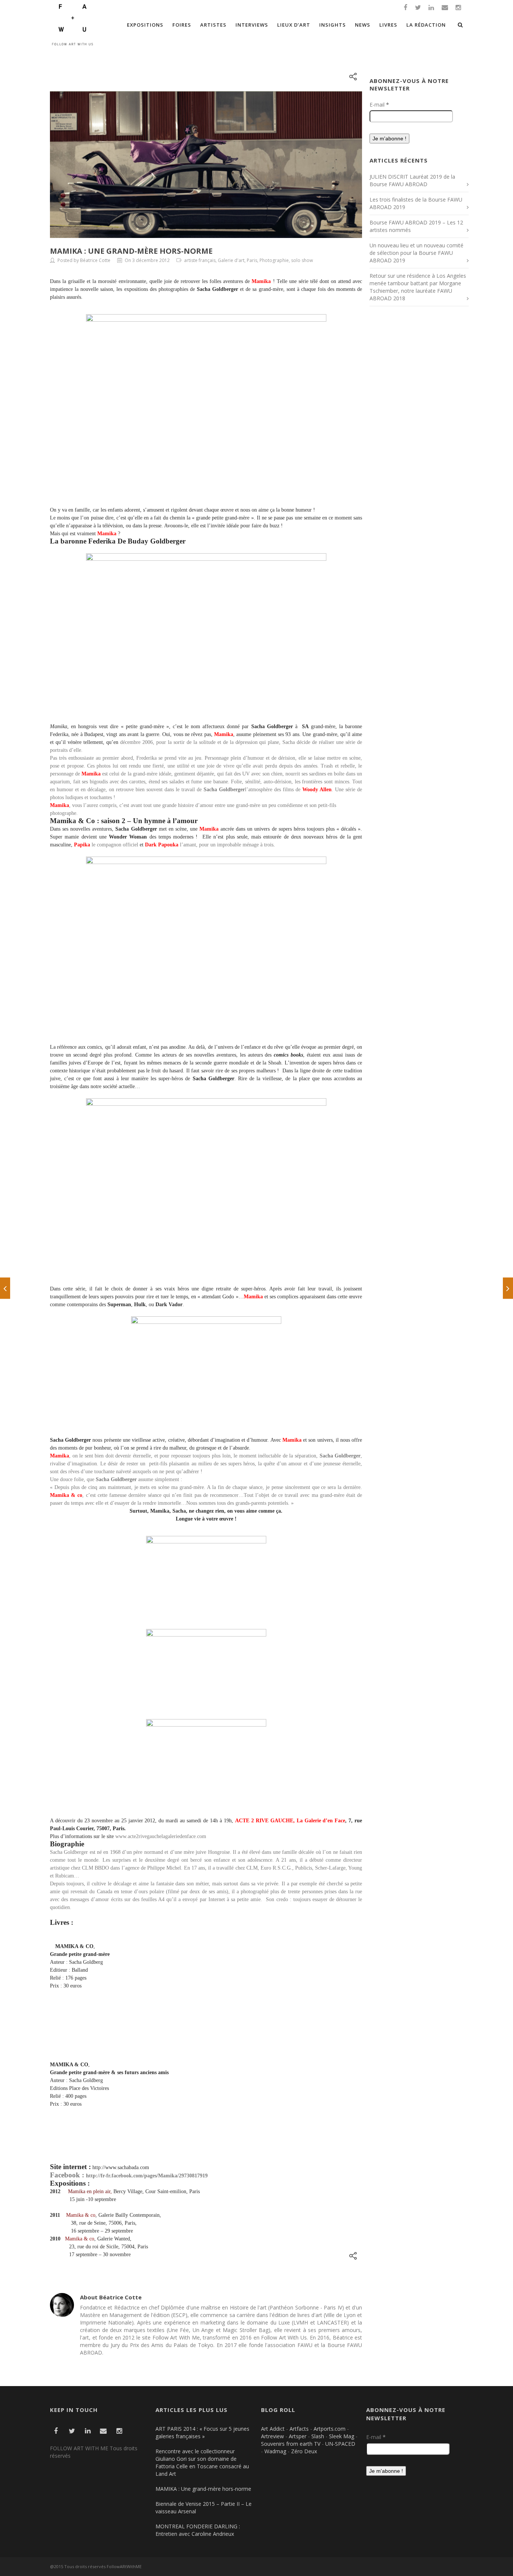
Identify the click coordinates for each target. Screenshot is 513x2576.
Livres (388, 25)
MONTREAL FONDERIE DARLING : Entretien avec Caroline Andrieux (198, 2530)
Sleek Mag (342, 2436)
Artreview (272, 2436)
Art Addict (273, 2429)
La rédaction (426, 25)
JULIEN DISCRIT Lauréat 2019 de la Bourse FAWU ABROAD (412, 180)
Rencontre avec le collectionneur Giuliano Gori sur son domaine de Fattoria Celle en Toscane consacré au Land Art (202, 2462)
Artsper (298, 2436)
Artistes (213, 25)
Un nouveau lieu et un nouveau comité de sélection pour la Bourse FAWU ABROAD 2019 (416, 253)
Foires (182, 25)
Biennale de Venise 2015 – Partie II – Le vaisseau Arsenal (204, 2507)
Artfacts (299, 2429)
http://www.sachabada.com (121, 2167)
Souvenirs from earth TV (291, 2444)
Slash (318, 2436)
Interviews (252, 25)
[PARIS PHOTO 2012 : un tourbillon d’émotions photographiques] (5, 1288)
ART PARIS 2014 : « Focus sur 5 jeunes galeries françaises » (202, 2432)
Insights (333, 25)
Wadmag (275, 2451)
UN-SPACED (340, 2444)
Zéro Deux (304, 2451)
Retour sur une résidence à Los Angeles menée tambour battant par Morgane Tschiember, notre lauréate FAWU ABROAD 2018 (418, 287)
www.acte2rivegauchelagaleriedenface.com (161, 1836)
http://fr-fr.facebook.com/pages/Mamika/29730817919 (147, 2176)
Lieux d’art (294, 25)
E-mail (379, 105)
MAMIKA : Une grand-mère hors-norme (131, 251)
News (363, 25)
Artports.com (330, 2429)
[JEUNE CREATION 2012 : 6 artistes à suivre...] (508, 1288)
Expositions (145, 25)
